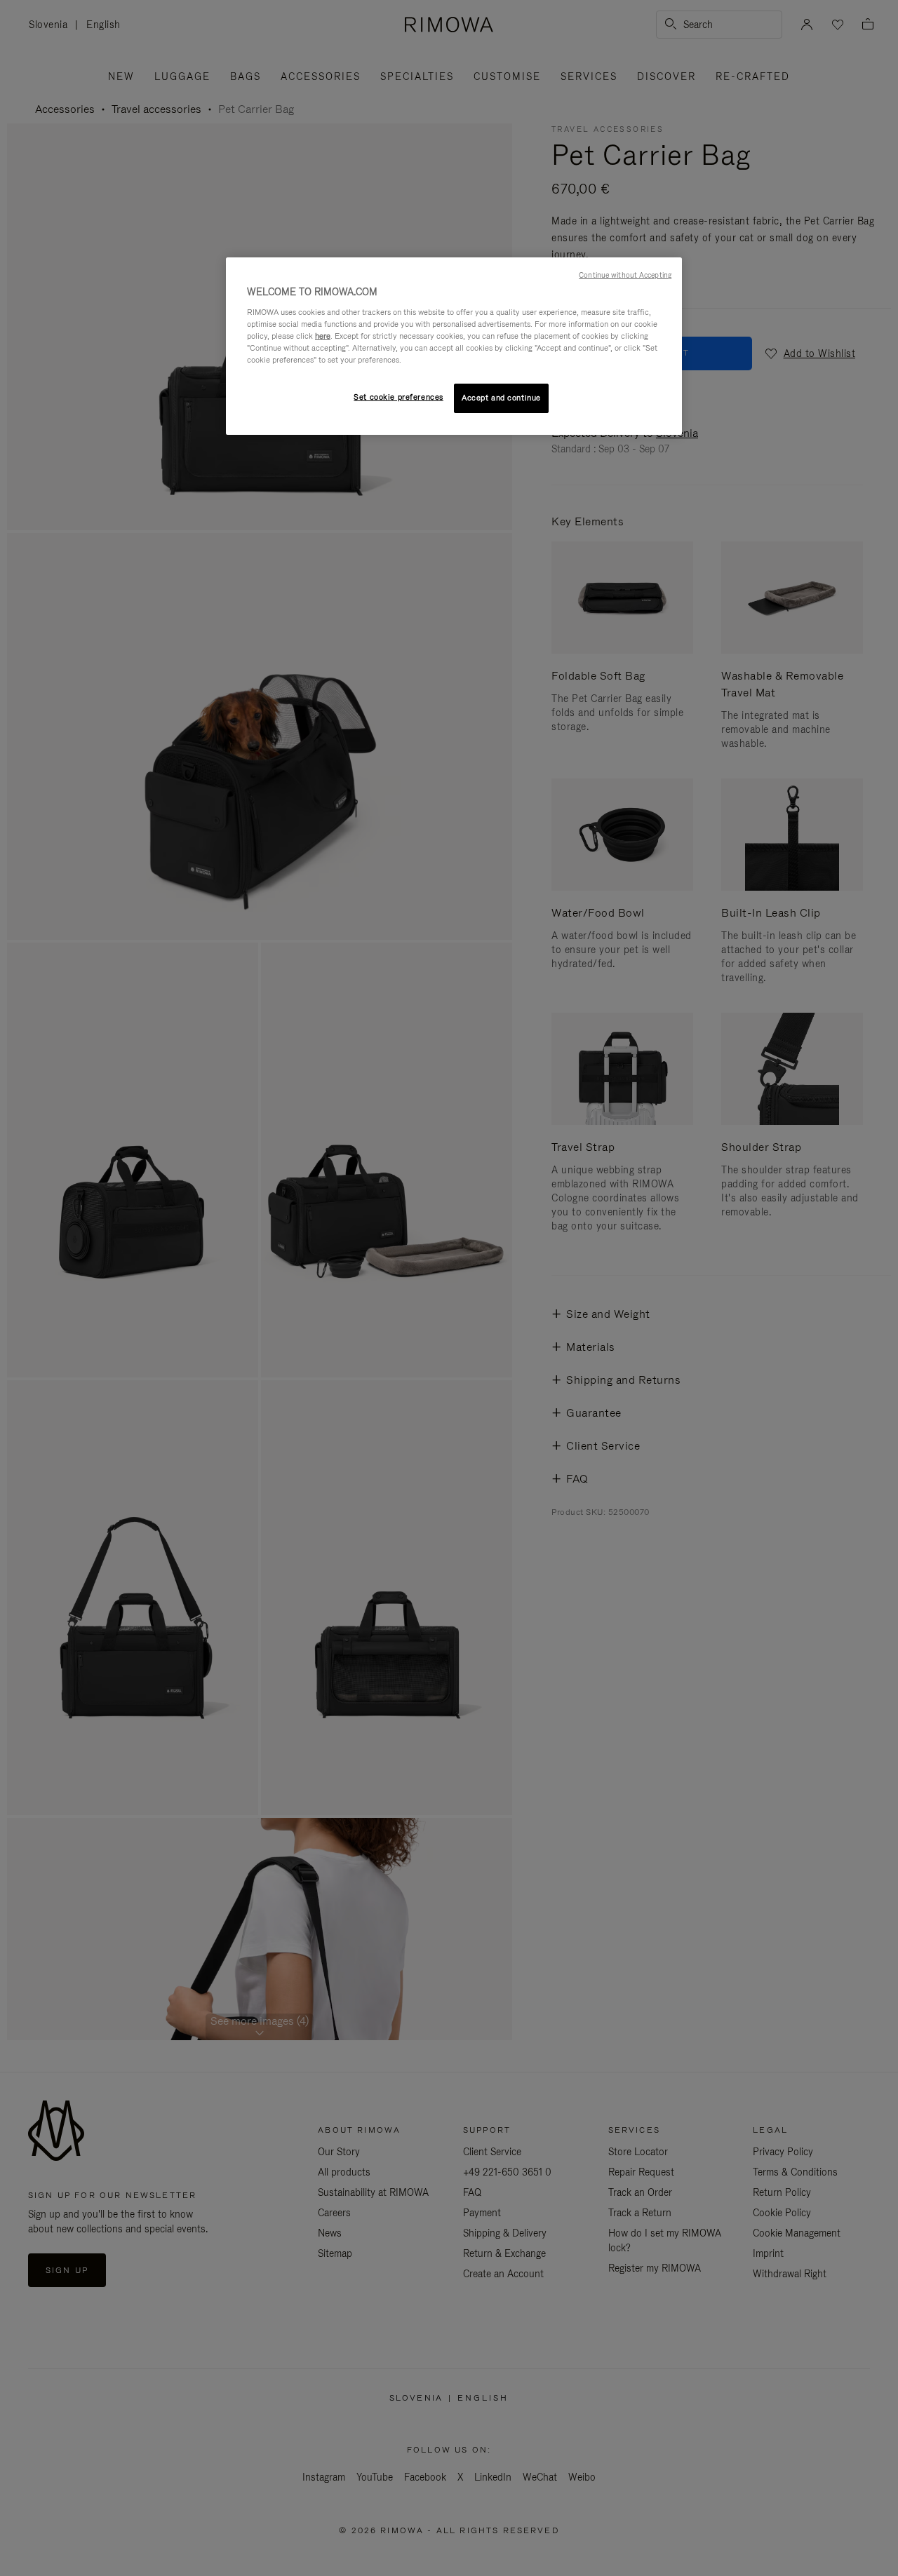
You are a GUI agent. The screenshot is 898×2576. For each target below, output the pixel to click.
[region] (454, 346)
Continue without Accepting (625, 275)
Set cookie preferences (398, 397)
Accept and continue (501, 398)
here (323, 336)
